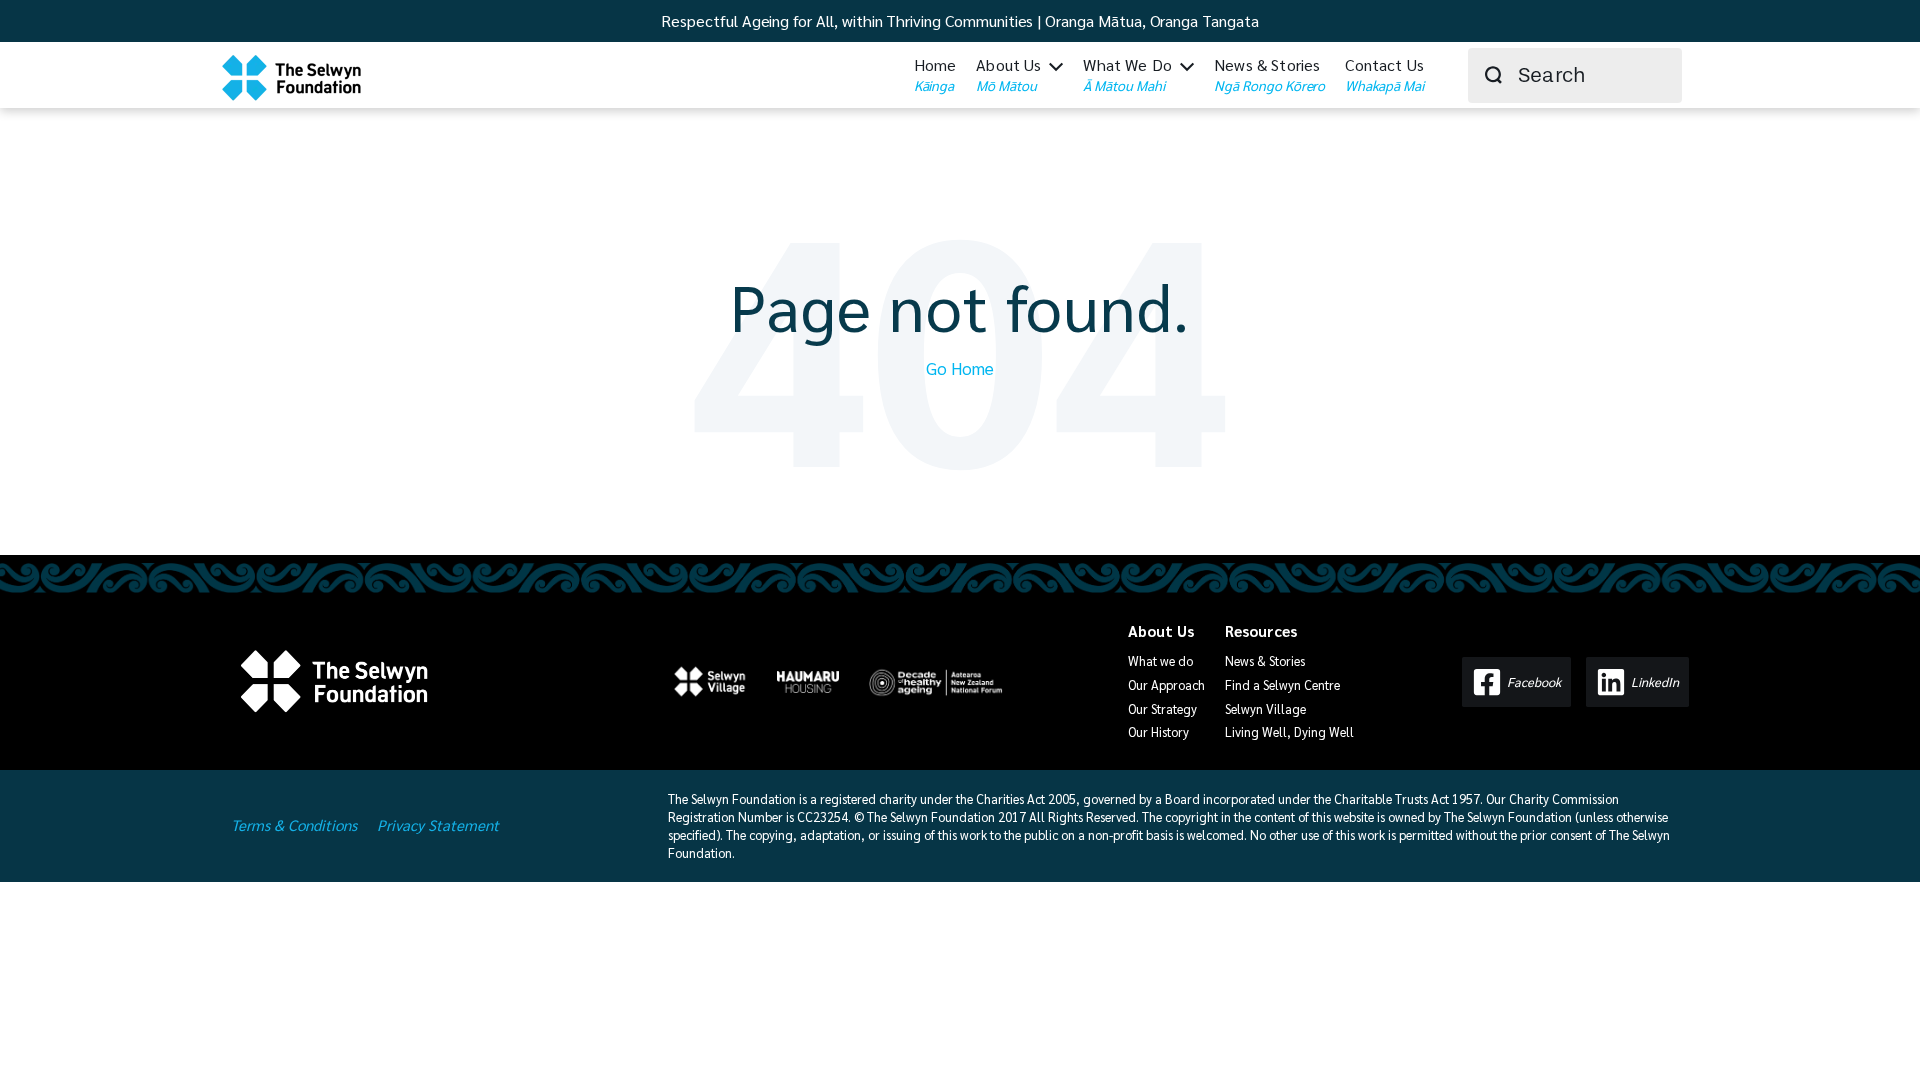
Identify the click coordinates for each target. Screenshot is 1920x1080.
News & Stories (1265, 660)
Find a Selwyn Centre (1282, 684)
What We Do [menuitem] (1127, 74)
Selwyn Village (1265, 708)
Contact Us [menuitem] (1384, 74)
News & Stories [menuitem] (1269, 74)
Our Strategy (1162, 708)
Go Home (960, 368)
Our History (1158, 731)
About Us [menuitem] (1008, 74)
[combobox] (1575, 75)
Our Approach (1166, 684)
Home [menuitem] (935, 74)
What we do (1160, 660)
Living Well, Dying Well (1289, 731)
